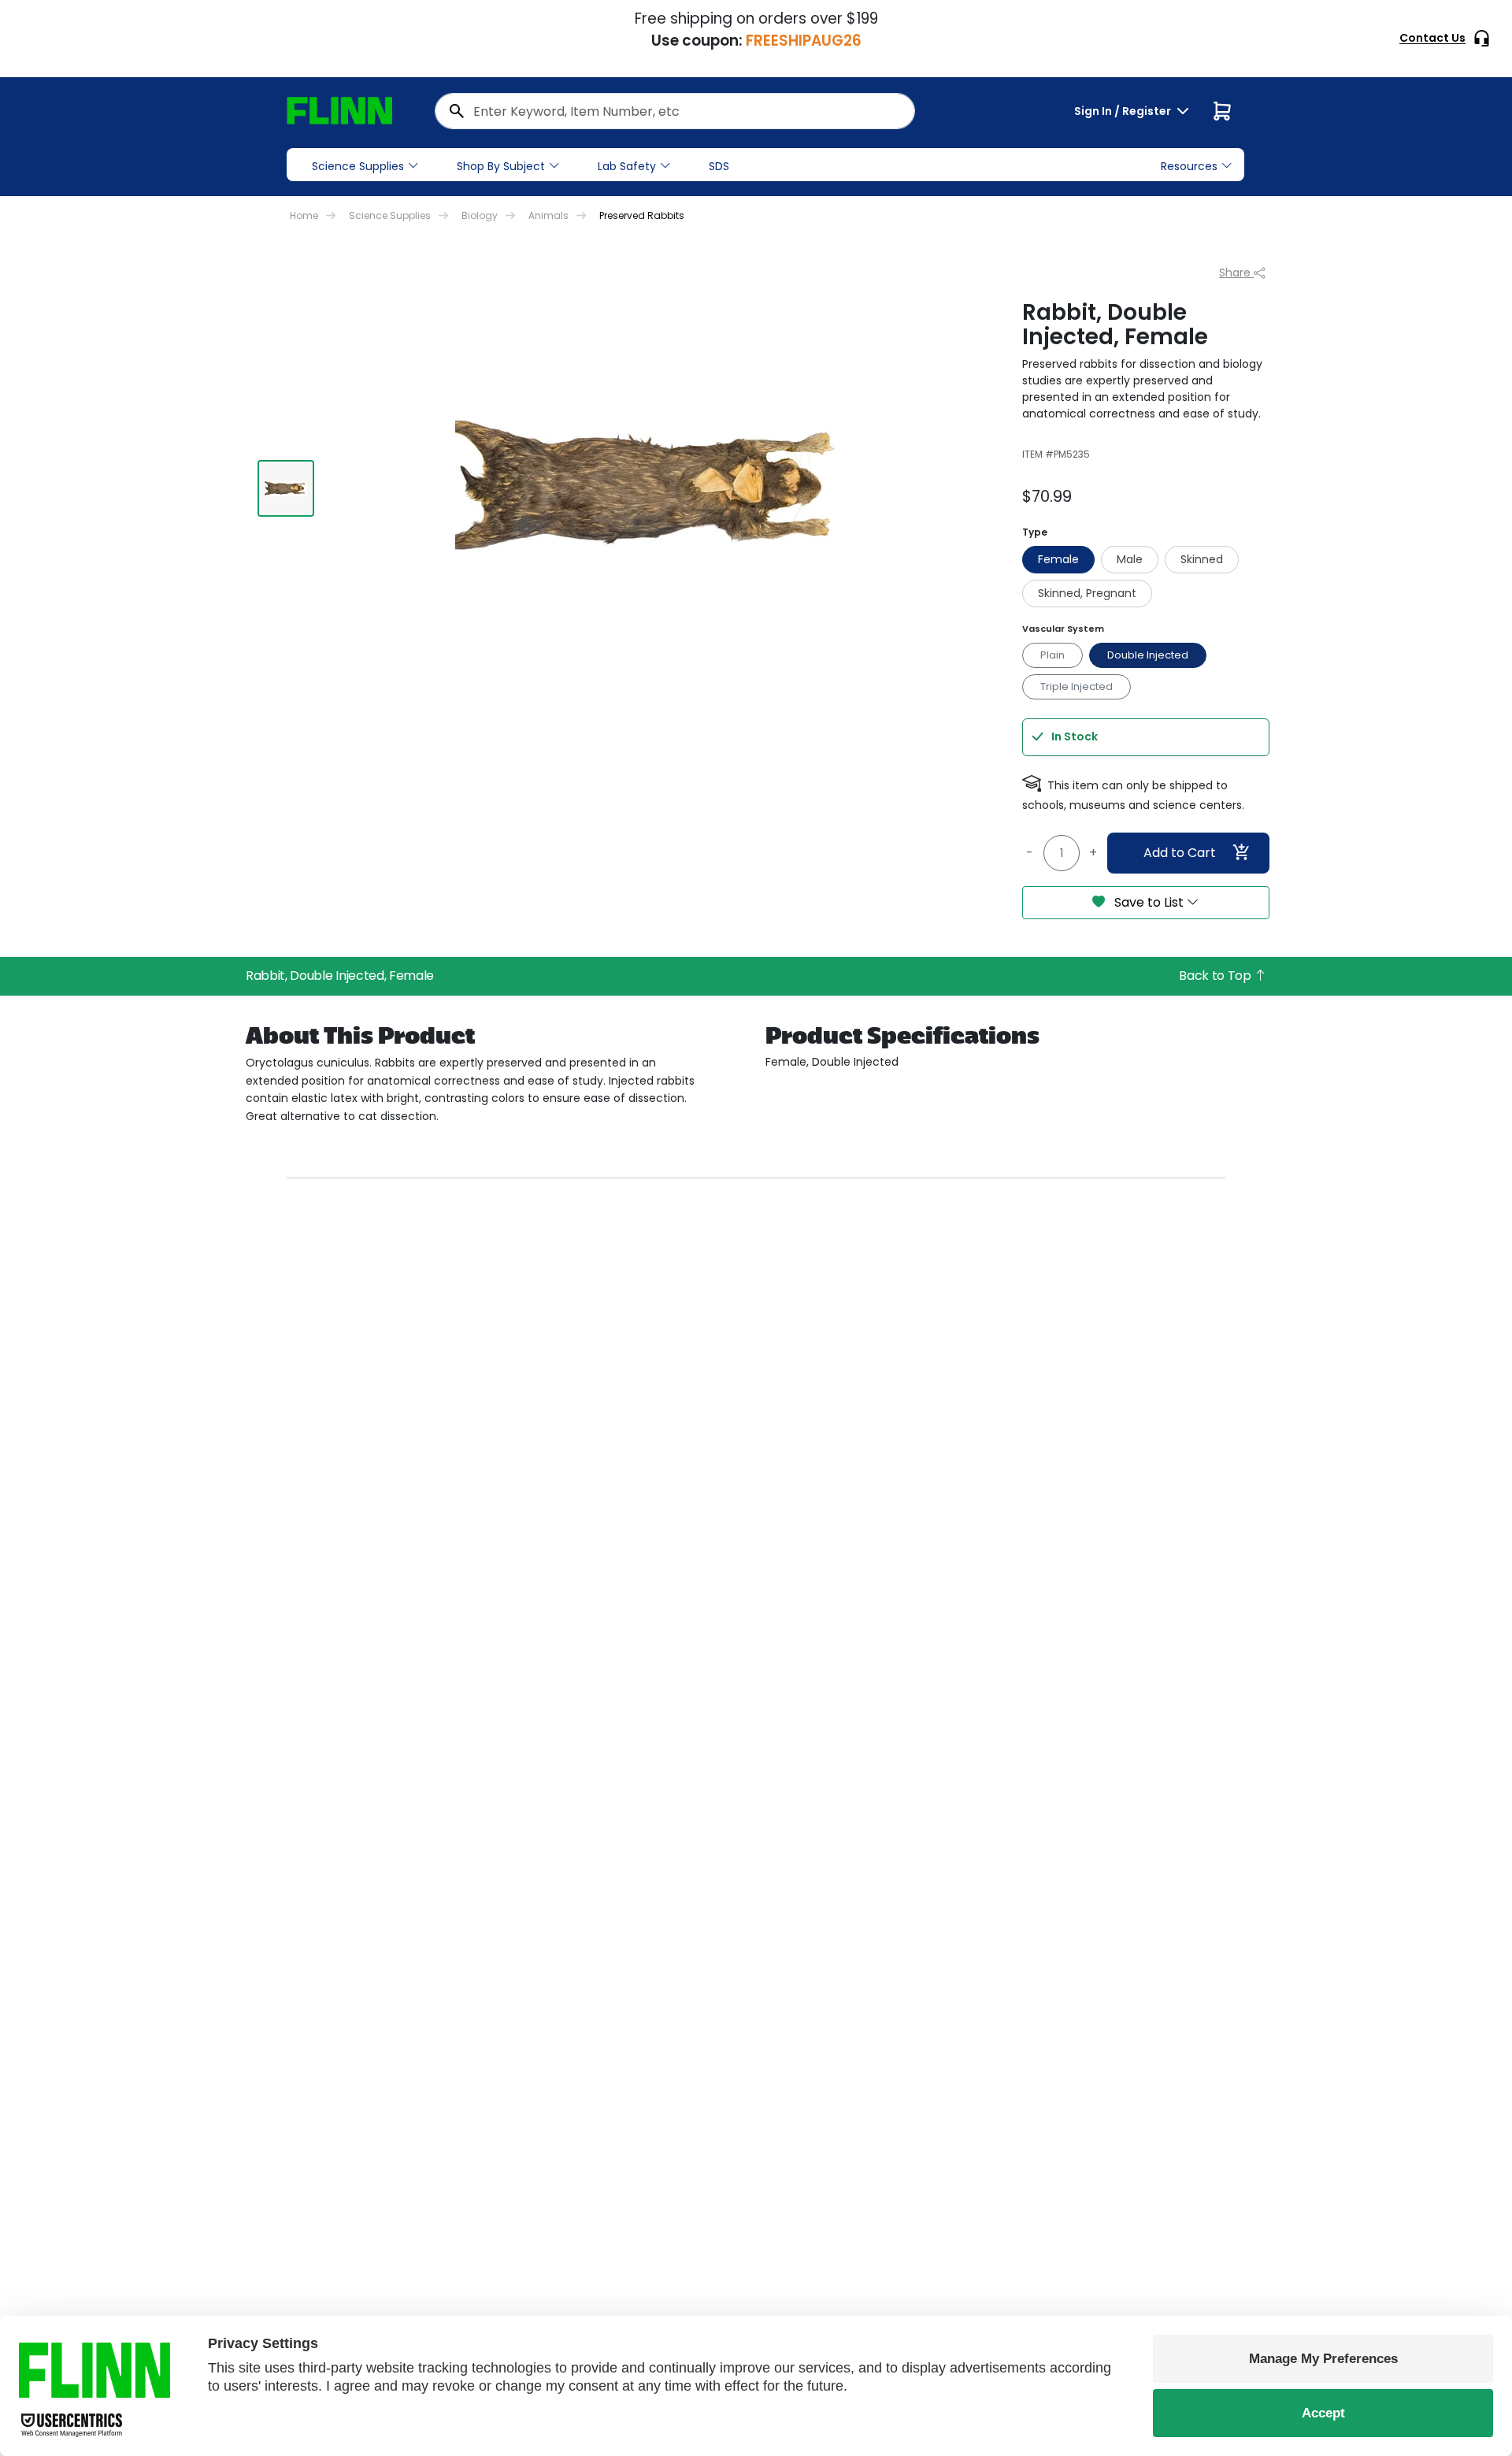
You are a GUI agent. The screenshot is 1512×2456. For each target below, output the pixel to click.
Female (1058, 559)
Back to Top (1216, 976)
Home (304, 215)
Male (1130, 559)
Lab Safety (627, 166)
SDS (719, 166)
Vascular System (1063, 629)
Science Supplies (358, 166)
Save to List (1149, 902)
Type (1035, 532)
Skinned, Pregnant (1087, 593)
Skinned (1202, 559)
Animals (548, 215)
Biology (480, 215)
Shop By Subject (501, 166)
